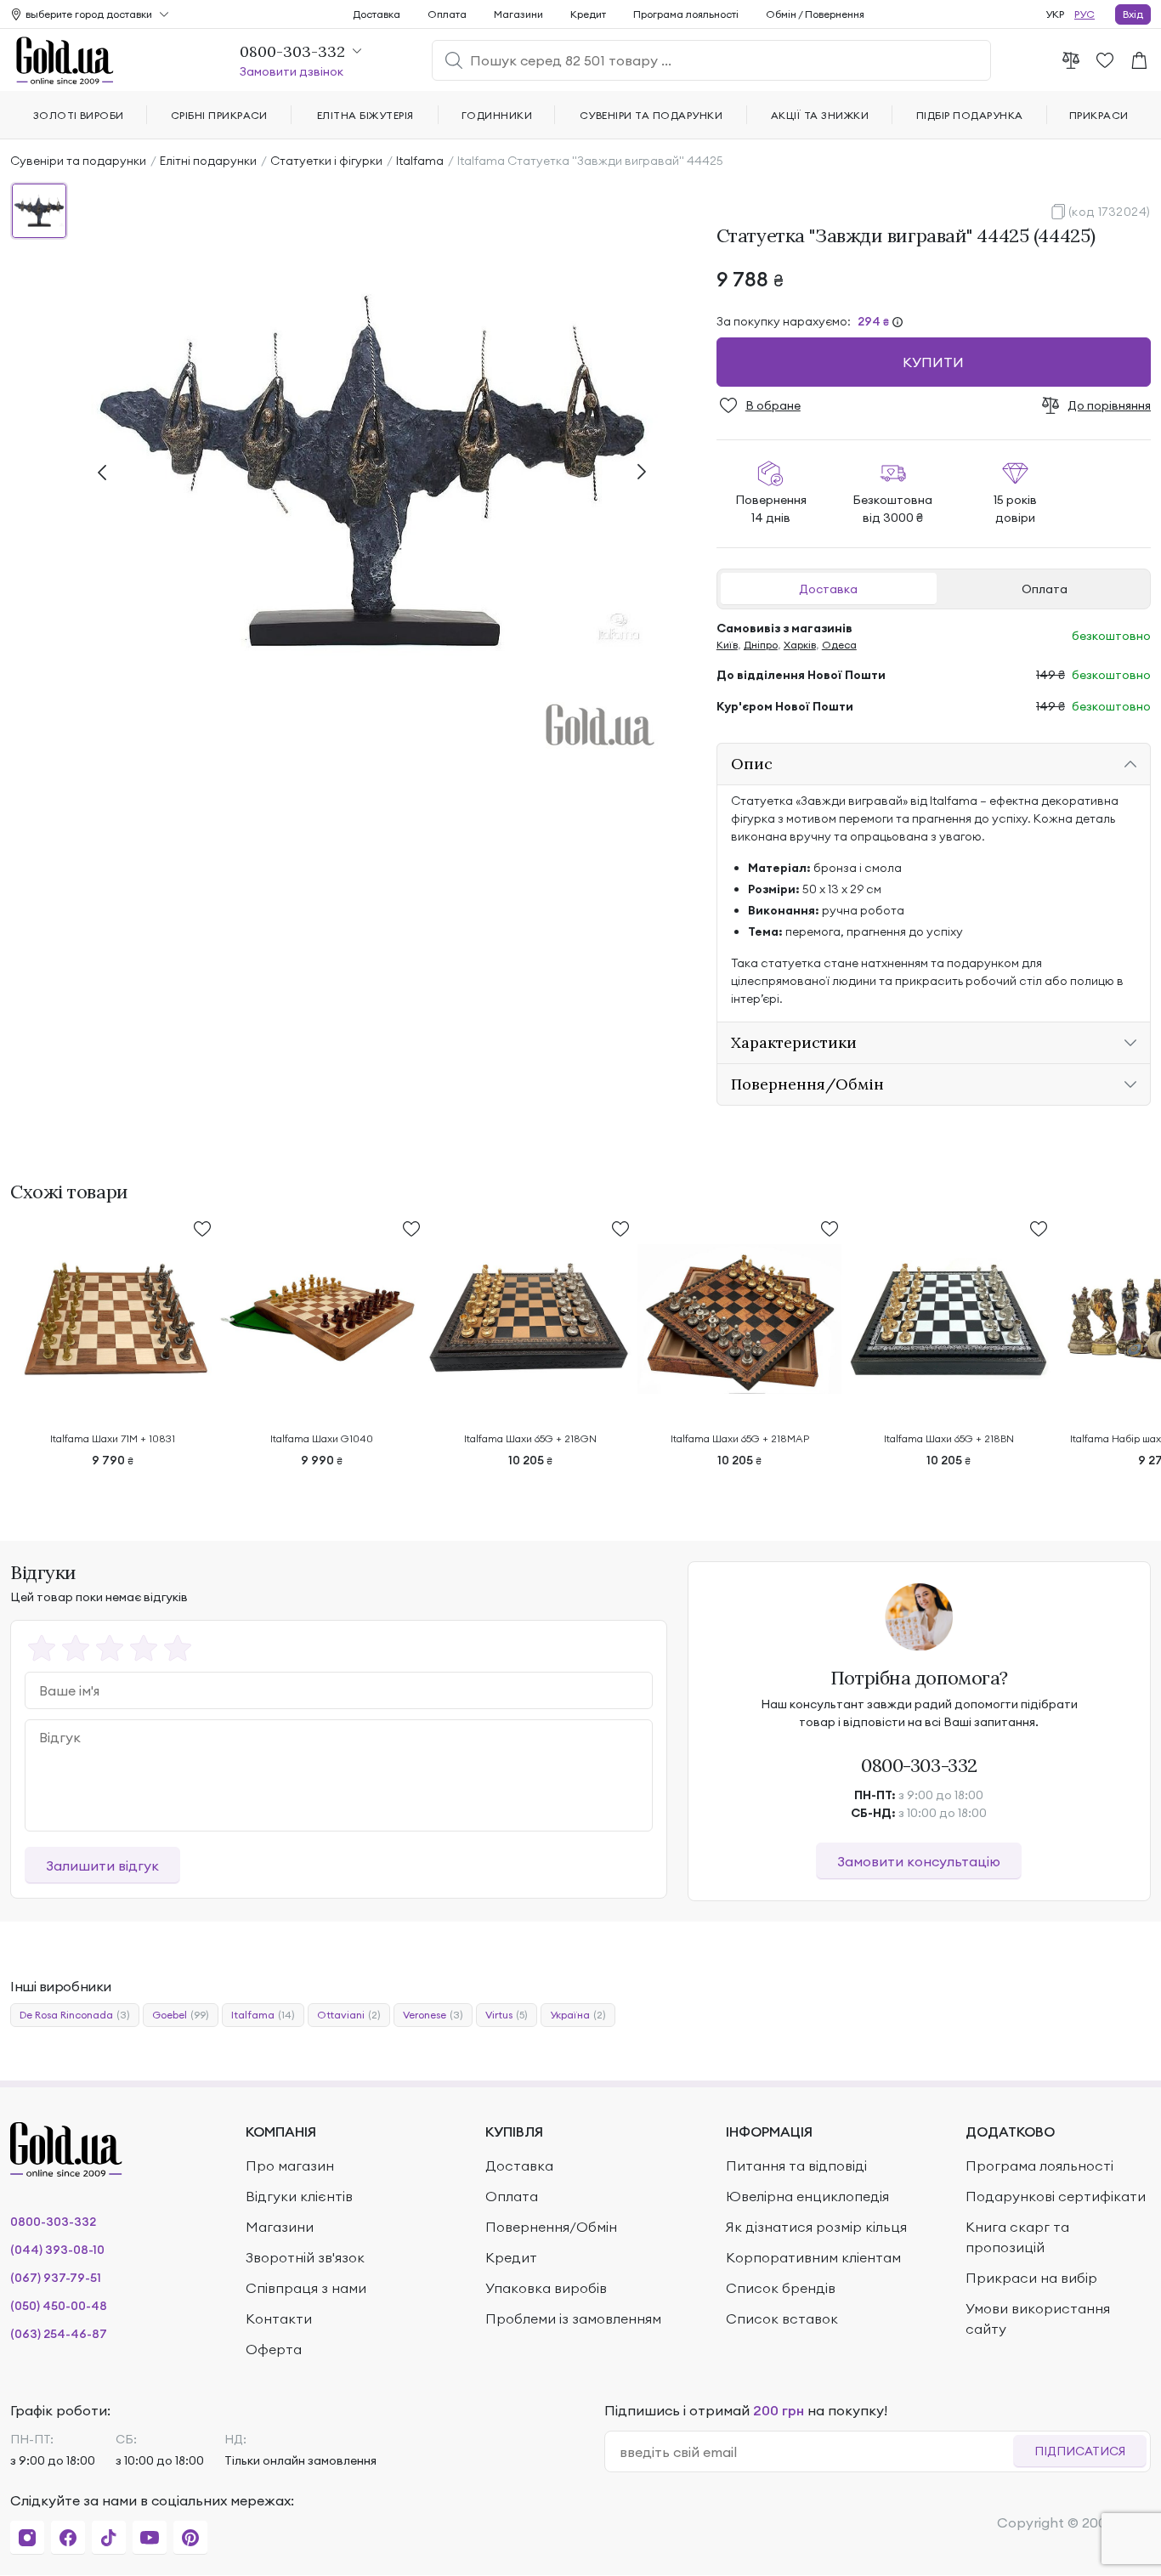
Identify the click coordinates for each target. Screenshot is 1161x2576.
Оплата (1045, 589)
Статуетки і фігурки (326, 161)
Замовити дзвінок (292, 71)
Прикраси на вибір (1031, 2278)
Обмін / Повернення (815, 14)
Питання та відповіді (796, 2166)
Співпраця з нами (306, 2288)
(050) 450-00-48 (59, 2306)
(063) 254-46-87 (59, 2334)
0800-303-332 (919, 1765)
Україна (578, 2015)
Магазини (518, 14)
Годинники (497, 115)
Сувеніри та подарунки (78, 161)
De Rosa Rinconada (75, 2015)
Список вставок (782, 2318)
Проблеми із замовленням (573, 2318)
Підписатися (1080, 2451)
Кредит (588, 14)
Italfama (420, 161)
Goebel (181, 2015)
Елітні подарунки (208, 161)
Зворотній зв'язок (305, 2257)
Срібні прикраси (219, 115)
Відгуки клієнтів (299, 2196)
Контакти (279, 2318)
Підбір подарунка (970, 115)
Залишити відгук (102, 1865)
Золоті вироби (79, 115)
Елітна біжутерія (365, 115)
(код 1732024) (1110, 212)
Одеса (839, 645)
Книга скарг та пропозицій (1017, 2237)
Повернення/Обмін (551, 2227)
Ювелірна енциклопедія (807, 2196)
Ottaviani (349, 2015)
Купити (933, 362)
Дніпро (761, 645)
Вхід (1133, 14)
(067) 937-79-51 (56, 2278)
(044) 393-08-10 (57, 2250)
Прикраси (1099, 115)
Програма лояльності (686, 14)
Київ (727, 645)
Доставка (828, 589)
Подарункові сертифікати (1056, 2196)
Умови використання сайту (1038, 2318)
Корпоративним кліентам (813, 2257)
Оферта (274, 2349)
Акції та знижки (820, 115)
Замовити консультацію (919, 1861)
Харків (800, 645)
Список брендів (781, 2288)
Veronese (433, 2015)
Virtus (507, 2015)
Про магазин (290, 2166)
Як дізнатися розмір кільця (816, 2227)
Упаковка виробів (546, 2288)
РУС (1085, 14)
